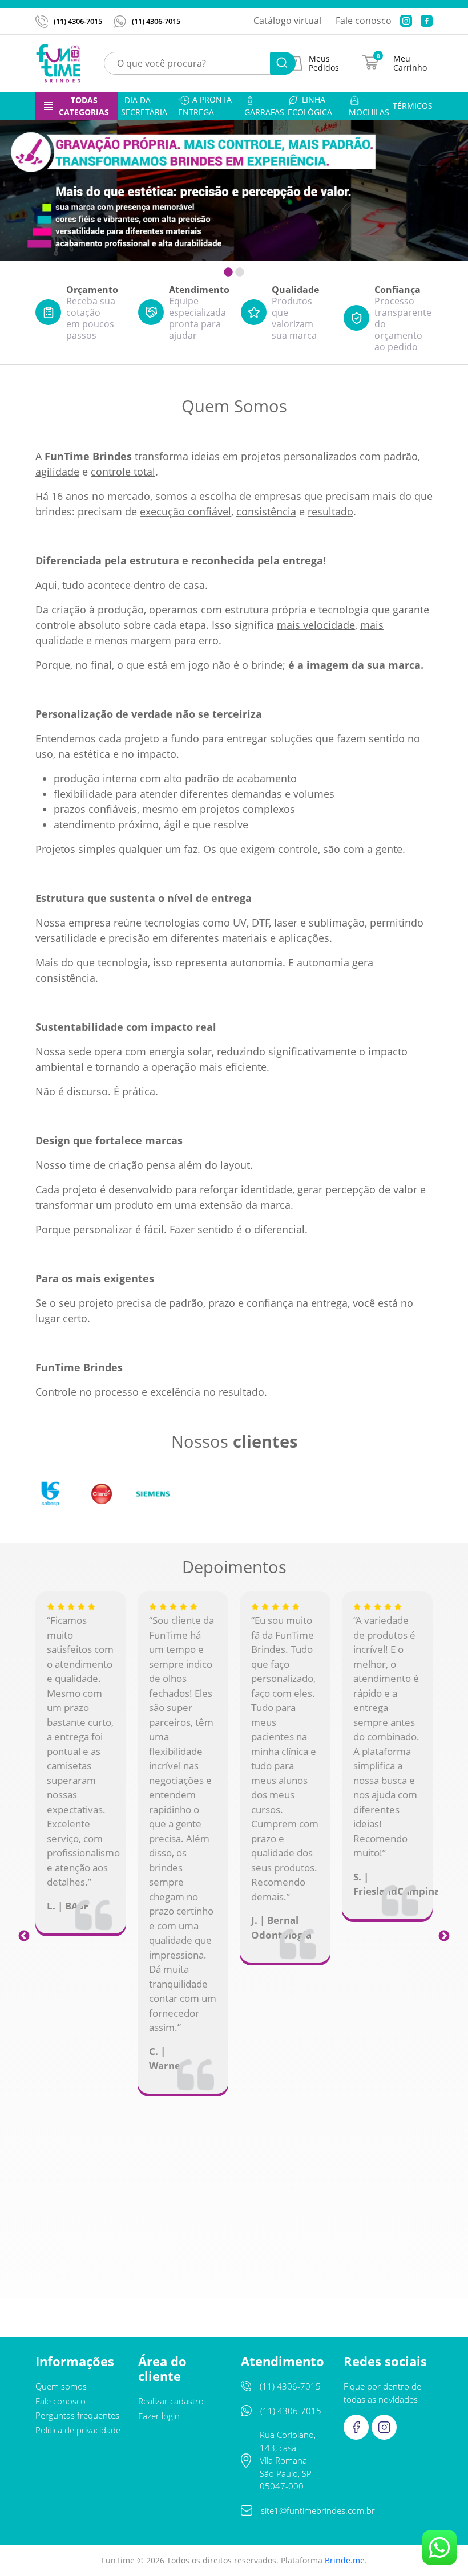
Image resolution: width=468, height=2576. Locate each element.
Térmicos (413, 106)
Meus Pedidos (324, 63)
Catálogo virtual (287, 21)
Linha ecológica (310, 106)
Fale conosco (364, 21)
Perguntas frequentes (77, 2415)
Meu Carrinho (410, 63)
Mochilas (369, 112)
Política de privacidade (78, 2430)
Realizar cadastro (171, 2401)
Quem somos (61, 2386)
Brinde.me (345, 2560)
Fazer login (159, 2416)
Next (444, 1935)
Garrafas (264, 112)
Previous (24, 1935)
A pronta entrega (205, 106)
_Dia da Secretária (144, 106)
